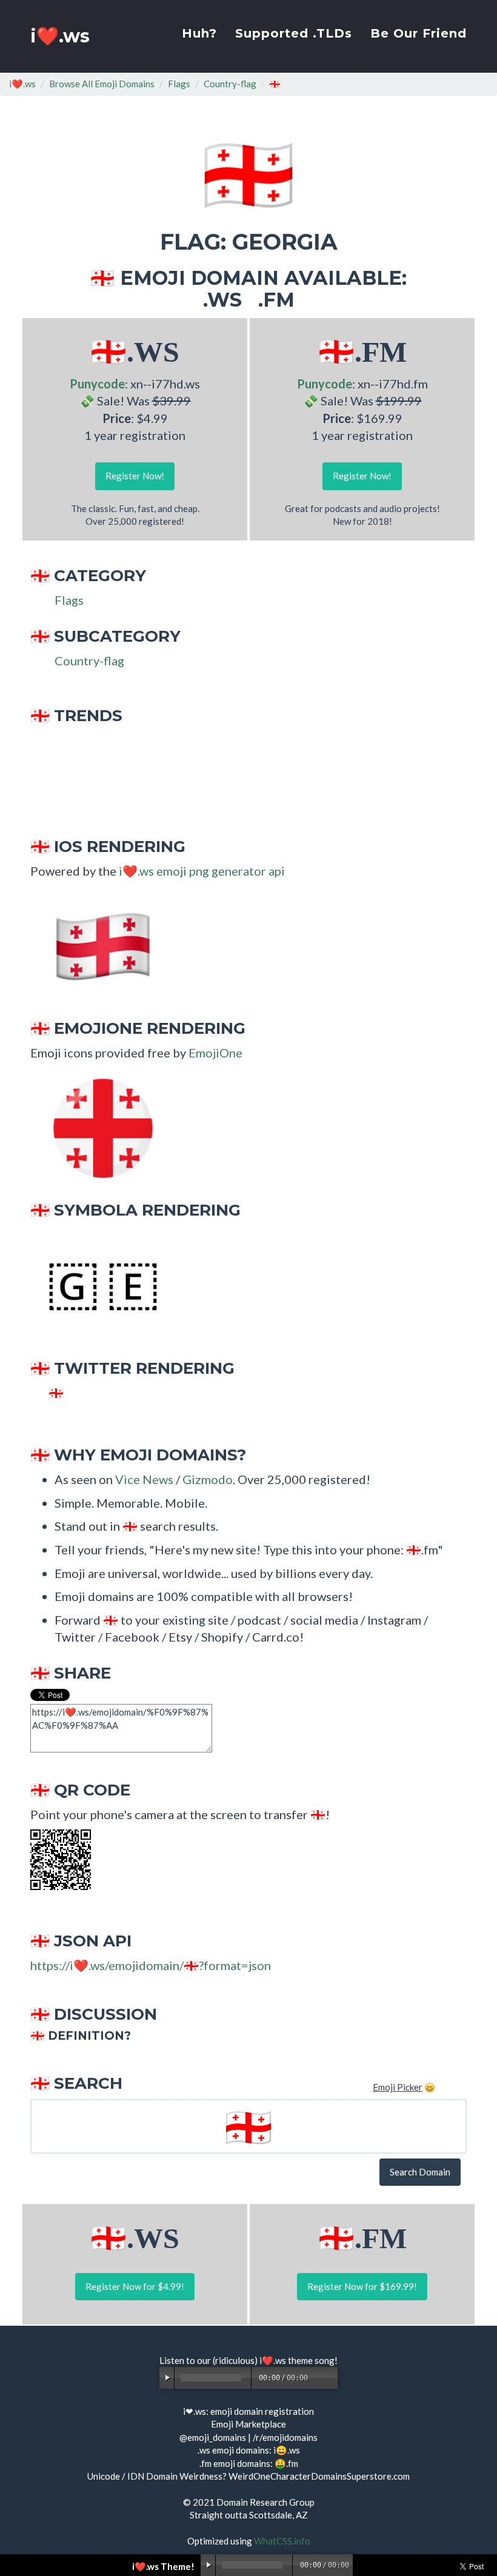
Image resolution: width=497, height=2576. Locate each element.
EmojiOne (215, 1053)
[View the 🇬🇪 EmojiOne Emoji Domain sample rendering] (97, 1127)
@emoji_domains (213, 2437)
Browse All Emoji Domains (102, 84)
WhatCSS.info (282, 2541)
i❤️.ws (60, 36)
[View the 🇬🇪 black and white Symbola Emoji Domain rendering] (97, 1285)
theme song (311, 2360)
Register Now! (135, 476)
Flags (179, 84)
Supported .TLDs (294, 33)
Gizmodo (208, 1479)
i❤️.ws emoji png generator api (202, 871)
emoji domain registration (262, 2411)
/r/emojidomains (285, 2437)
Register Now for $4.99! (135, 2286)
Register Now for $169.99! (362, 2286)
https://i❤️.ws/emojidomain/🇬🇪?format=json (151, 1965)
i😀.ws (287, 2450)
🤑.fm (286, 2463)
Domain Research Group (265, 2502)
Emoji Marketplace (248, 2424)
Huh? (199, 33)
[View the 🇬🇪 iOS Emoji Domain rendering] (97, 945)
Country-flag (230, 84)
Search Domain (420, 2172)
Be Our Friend (419, 33)
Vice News (144, 1479)
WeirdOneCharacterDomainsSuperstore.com (319, 2476)
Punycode (97, 384)
